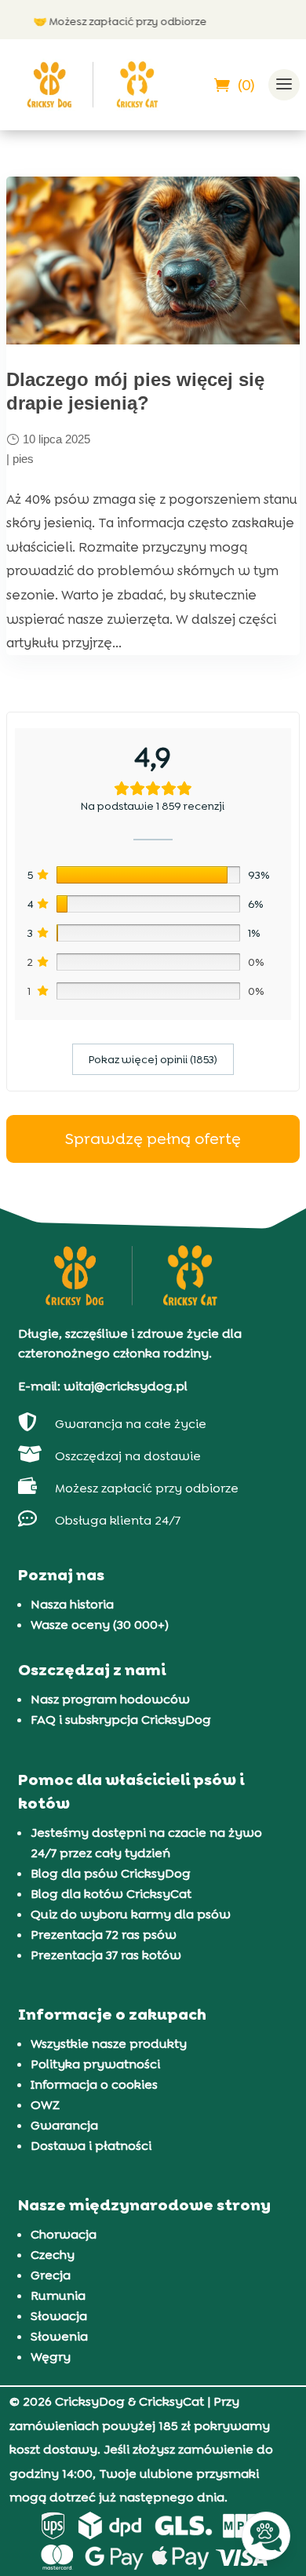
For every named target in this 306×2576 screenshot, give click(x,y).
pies (23, 459)
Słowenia (59, 2336)
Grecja (51, 2275)
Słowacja (59, 2316)
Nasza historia (72, 1604)
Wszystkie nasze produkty (109, 2044)
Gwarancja (64, 2125)
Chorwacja (64, 2234)
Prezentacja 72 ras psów (104, 1935)
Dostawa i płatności (91, 2146)
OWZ (45, 2105)
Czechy (53, 2255)
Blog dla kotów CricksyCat (111, 1894)
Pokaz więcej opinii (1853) (153, 1059)
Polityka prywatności (95, 2064)
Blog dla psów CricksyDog (111, 1873)
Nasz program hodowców (110, 1699)
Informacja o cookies (94, 2084)
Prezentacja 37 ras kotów (106, 1955)
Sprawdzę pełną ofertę (153, 1139)
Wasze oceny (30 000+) (100, 1625)
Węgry (51, 2357)
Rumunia (58, 2295)
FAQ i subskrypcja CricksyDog (121, 1720)
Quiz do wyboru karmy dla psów (131, 1914)
